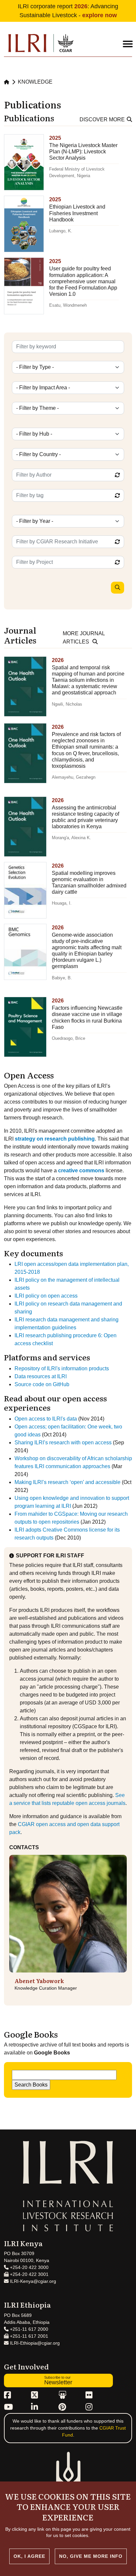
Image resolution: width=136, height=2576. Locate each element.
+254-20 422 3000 (29, 2267)
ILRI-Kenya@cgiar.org (32, 2281)
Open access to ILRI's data (46, 1419)
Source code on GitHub (42, 1384)
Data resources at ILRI (41, 1376)
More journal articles (84, 638)
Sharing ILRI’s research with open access (63, 1443)
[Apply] (118, 588)
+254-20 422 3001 (29, 2274)
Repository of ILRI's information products (62, 1368)
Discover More (102, 119)
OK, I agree (29, 2556)
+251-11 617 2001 (28, 2336)
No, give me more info (91, 2556)
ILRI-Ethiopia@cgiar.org (34, 2343)
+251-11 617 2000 (28, 2329)
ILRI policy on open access (46, 1296)
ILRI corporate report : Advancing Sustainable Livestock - (68, 11)
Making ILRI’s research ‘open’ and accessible (68, 1482)
